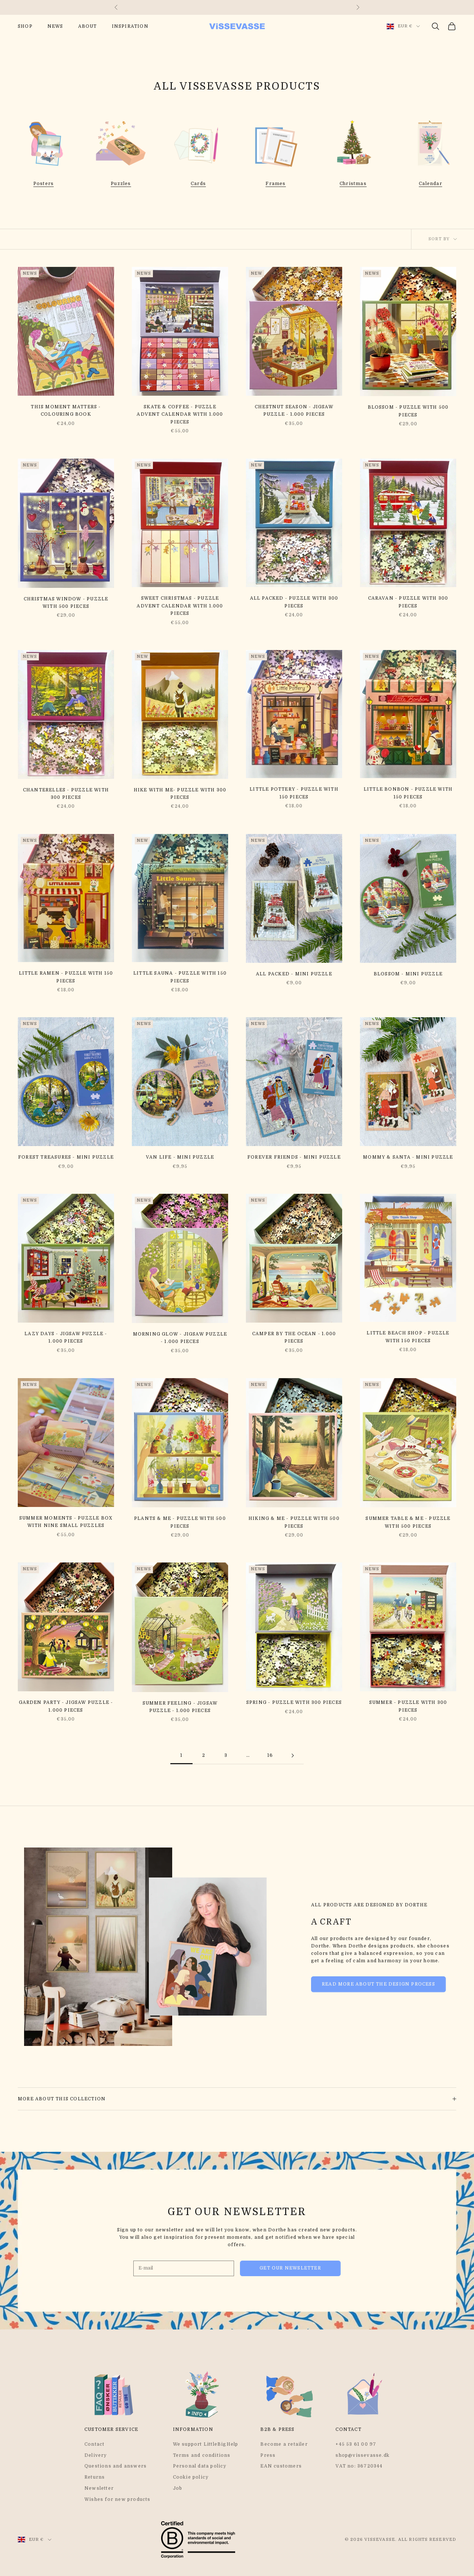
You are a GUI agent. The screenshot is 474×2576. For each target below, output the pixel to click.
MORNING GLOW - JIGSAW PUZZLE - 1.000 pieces (180, 1338)
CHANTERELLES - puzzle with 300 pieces (66, 794)
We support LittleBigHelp (206, 2444)
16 (270, 1755)
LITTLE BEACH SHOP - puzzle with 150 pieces (408, 1337)
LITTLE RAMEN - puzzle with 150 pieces (66, 977)
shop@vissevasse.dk (363, 2455)
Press (268, 2455)
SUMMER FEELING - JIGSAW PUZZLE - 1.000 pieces (180, 1707)
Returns (95, 2477)
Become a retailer (284, 2444)
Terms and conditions (202, 2455)
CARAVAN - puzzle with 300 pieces (408, 602)
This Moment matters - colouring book (66, 411)
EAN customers (281, 2466)
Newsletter (99, 2488)
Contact (94, 2444)
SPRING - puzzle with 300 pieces (294, 1702)
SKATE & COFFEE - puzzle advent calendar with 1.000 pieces (180, 414)
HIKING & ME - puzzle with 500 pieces (294, 1522)
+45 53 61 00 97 (356, 2444)
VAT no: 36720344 (359, 2466)
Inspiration (130, 26)
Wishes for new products (118, 2499)
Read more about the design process (378, 1984)
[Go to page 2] (293, 1756)
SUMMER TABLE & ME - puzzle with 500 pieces (408, 1522)
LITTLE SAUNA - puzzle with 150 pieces (180, 977)
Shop (25, 26)
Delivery (96, 2455)
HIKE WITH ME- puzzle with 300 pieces (180, 794)
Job (178, 2488)
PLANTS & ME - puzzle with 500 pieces (180, 1522)
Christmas (353, 184)
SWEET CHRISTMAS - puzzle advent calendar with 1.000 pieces (180, 606)
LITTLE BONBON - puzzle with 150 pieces (408, 793)
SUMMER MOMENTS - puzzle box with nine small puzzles (66, 1522)
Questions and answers (116, 2466)
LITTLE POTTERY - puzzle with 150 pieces (294, 793)
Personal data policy (200, 2466)
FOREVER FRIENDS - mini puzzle (294, 1157)
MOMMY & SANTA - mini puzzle (408, 1157)
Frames (276, 184)
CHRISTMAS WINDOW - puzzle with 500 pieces (66, 603)
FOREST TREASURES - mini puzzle (66, 1157)
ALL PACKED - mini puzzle (294, 974)
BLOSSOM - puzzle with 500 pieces (408, 411)
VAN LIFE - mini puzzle (180, 1157)
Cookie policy (191, 2477)
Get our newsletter (290, 2268)
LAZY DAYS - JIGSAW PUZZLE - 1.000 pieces (66, 1337)
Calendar (430, 184)
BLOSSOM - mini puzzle (408, 974)
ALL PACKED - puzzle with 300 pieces (294, 602)
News (55, 26)
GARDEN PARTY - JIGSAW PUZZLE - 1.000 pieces (66, 1706)
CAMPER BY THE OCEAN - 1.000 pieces (294, 1337)
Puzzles (121, 184)
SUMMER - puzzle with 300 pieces (408, 1706)
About (88, 26)
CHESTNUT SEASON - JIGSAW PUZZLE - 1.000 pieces (294, 411)
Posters (44, 184)
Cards (198, 184)
